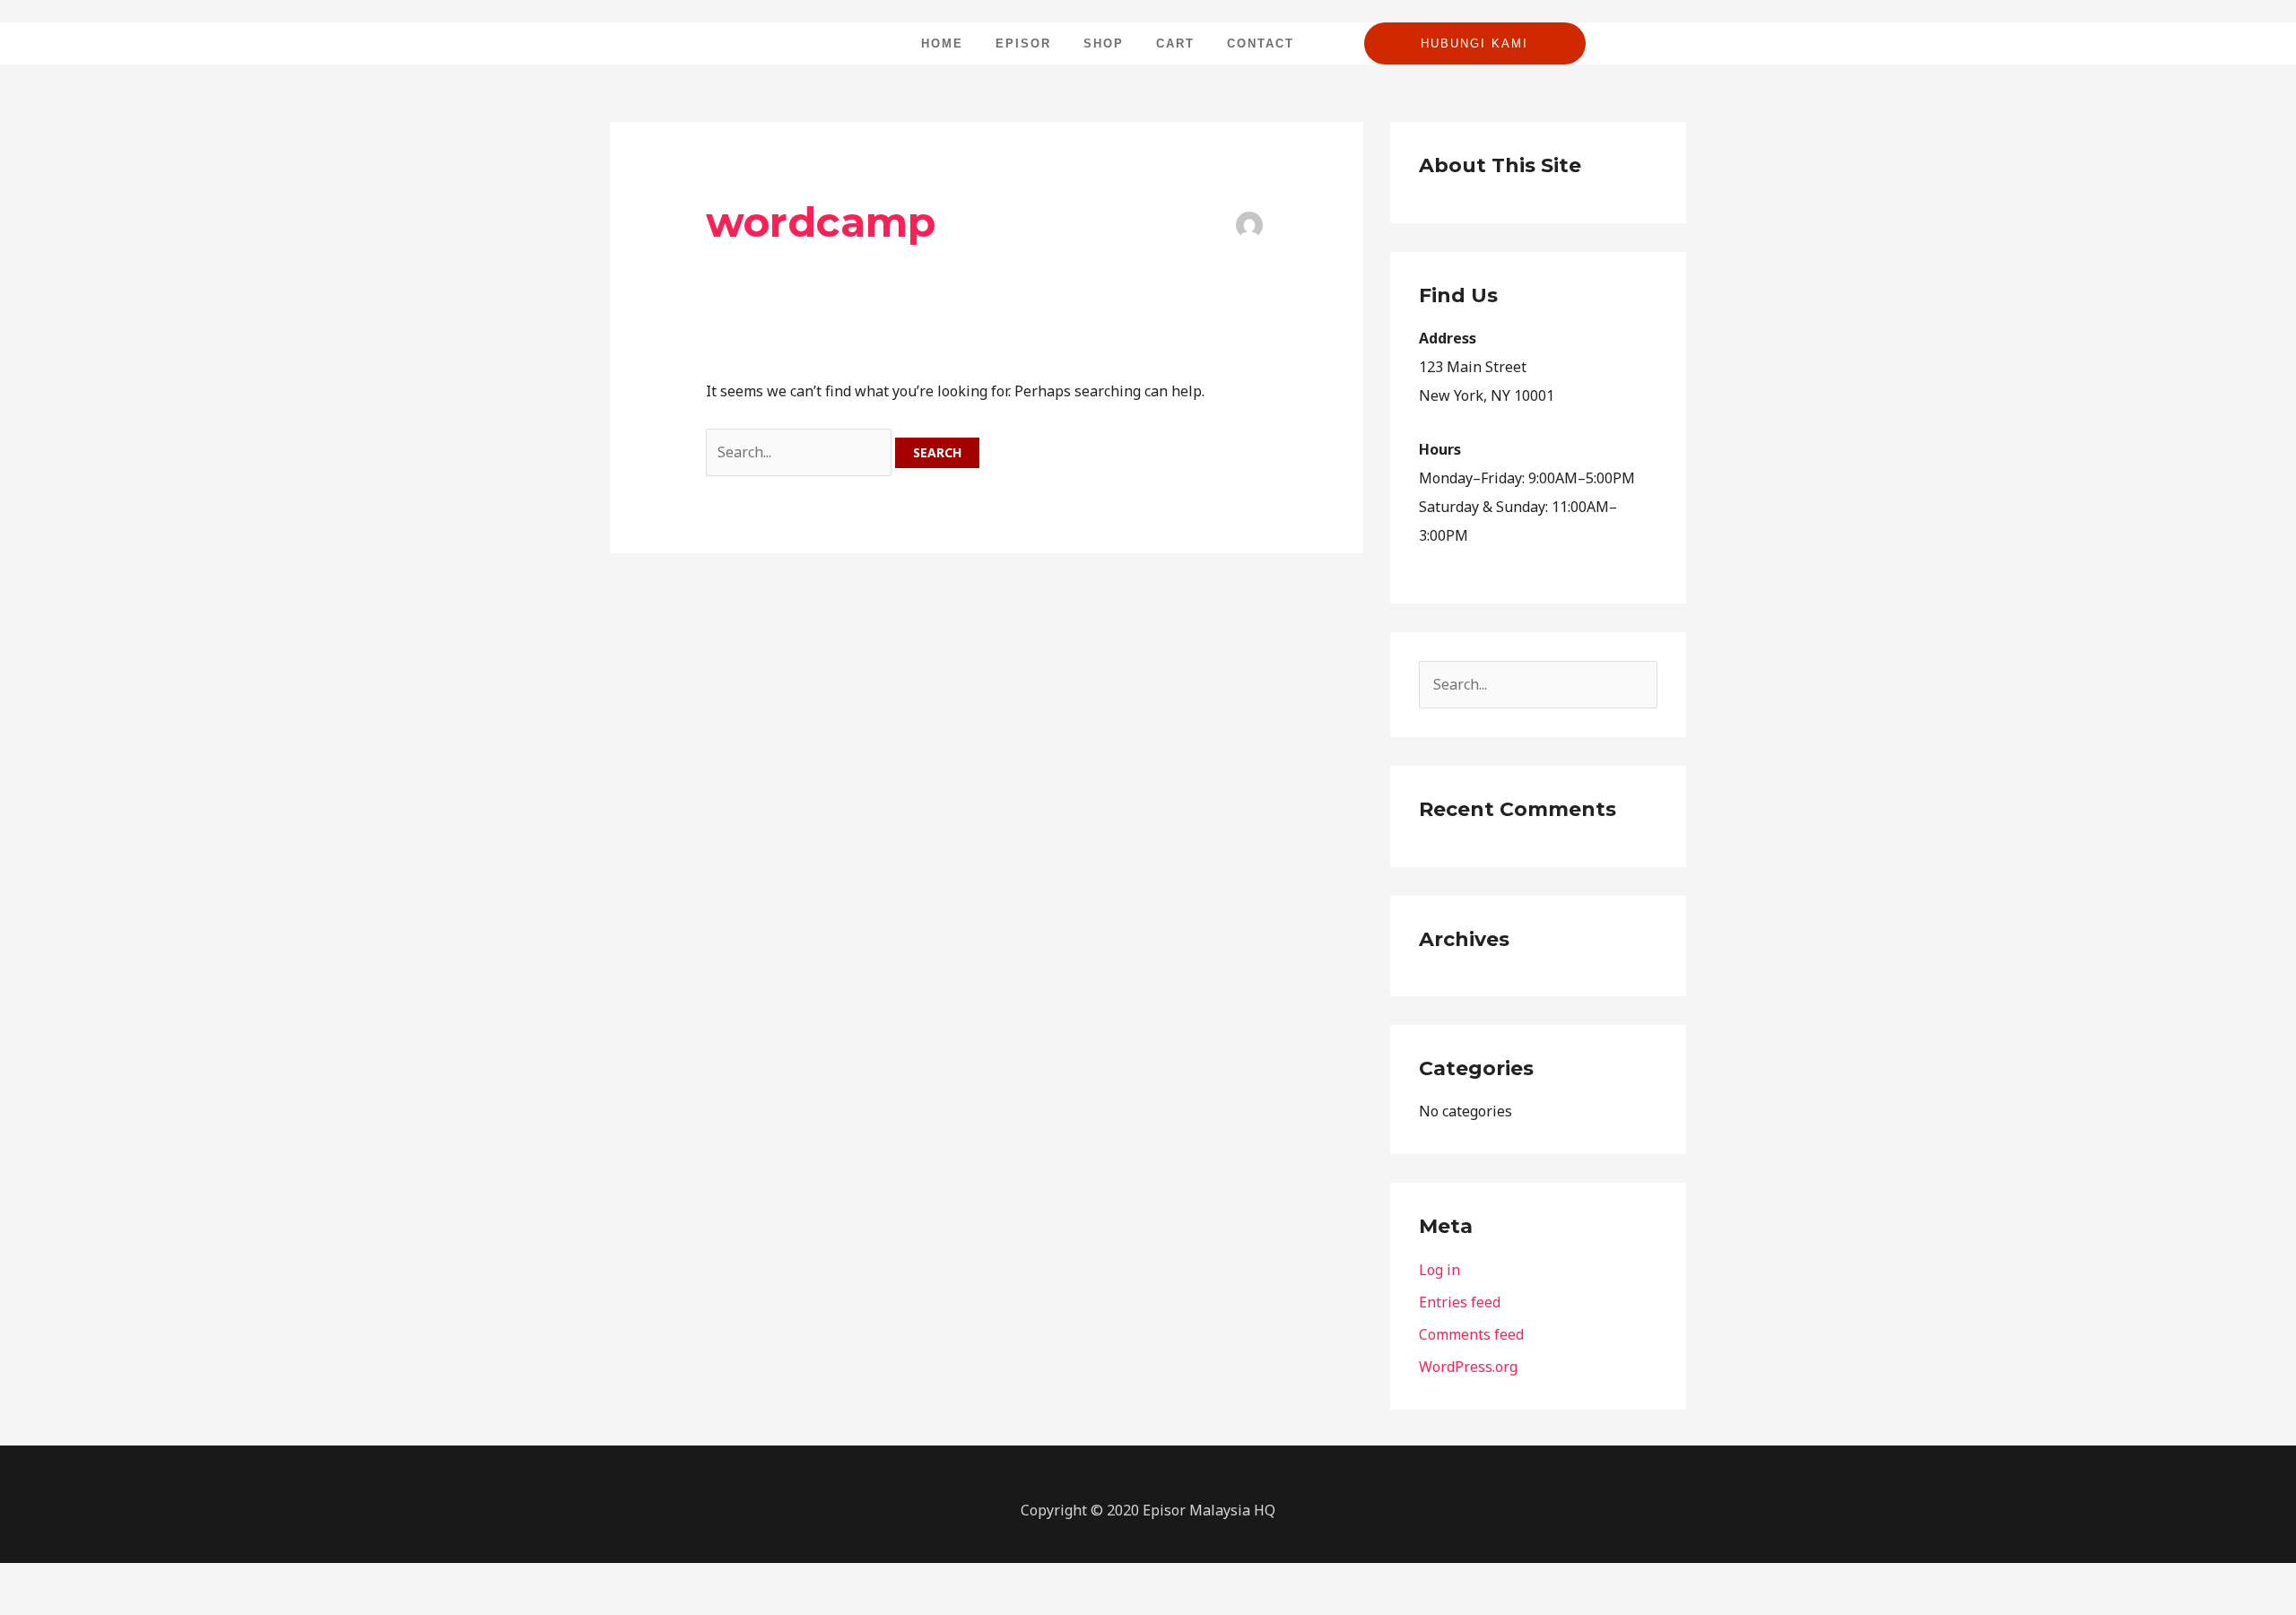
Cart (1175, 43)
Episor (1023, 43)
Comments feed (1471, 1334)
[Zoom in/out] (18, 1580)
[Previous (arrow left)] (18, 1606)
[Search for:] (800, 452)
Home (942, 43)
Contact (1261, 43)
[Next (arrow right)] (57, 1606)
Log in (1439, 1270)
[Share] (97, 1580)
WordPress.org (1468, 1367)
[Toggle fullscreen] (57, 1580)
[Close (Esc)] (136, 1580)
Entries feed (1460, 1302)
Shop (1104, 43)
